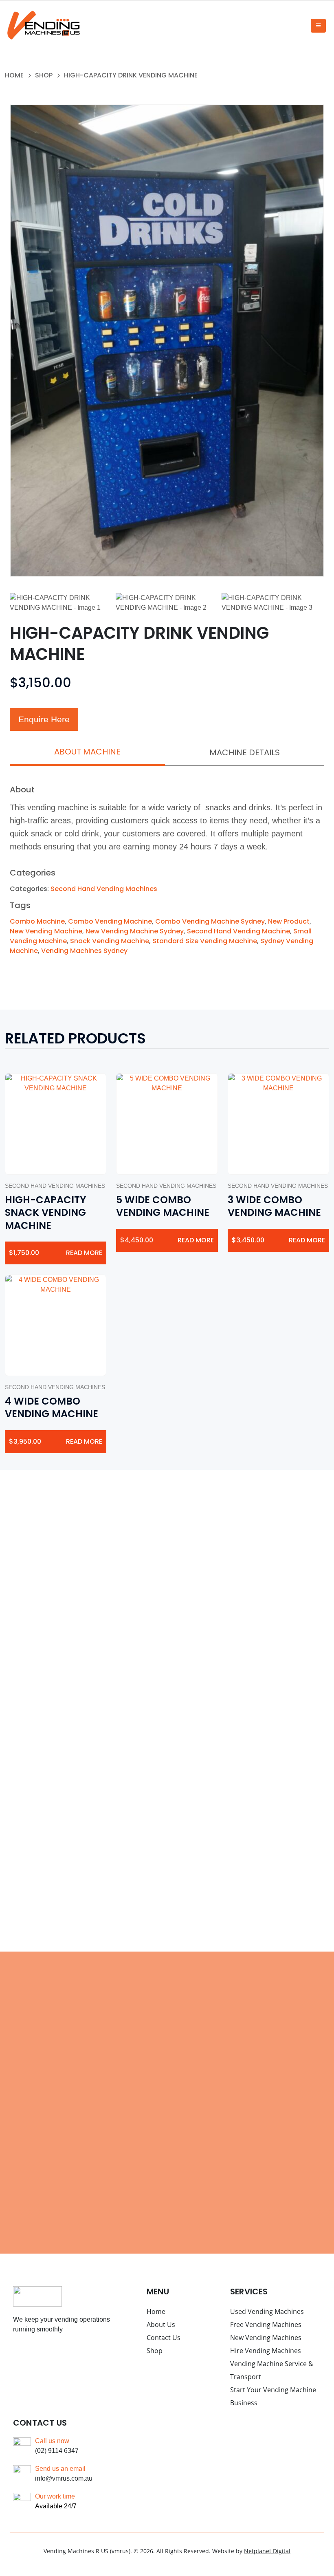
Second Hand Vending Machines (104, 889)
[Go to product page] (56, 1124)
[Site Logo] (43, 25)
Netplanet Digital (267, 2551)
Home (156, 2311)
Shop (155, 2351)
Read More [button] (84, 1253)
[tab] (87, 752)
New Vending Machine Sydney (135, 931)
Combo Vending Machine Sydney (210, 921)
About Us (161, 2325)
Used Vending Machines (267, 2311)
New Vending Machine (46, 931)
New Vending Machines (266, 2338)
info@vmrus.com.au (64, 2478)
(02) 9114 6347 (57, 2451)
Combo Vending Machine (110, 921)
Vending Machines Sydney (84, 951)
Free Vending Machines (266, 2325)
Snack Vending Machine (110, 941)
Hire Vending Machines (266, 2351)
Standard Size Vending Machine (205, 941)
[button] (318, 26)
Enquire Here (44, 719)
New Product (289, 921)
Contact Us (164, 2338)
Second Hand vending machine (238, 931)
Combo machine (37, 921)
